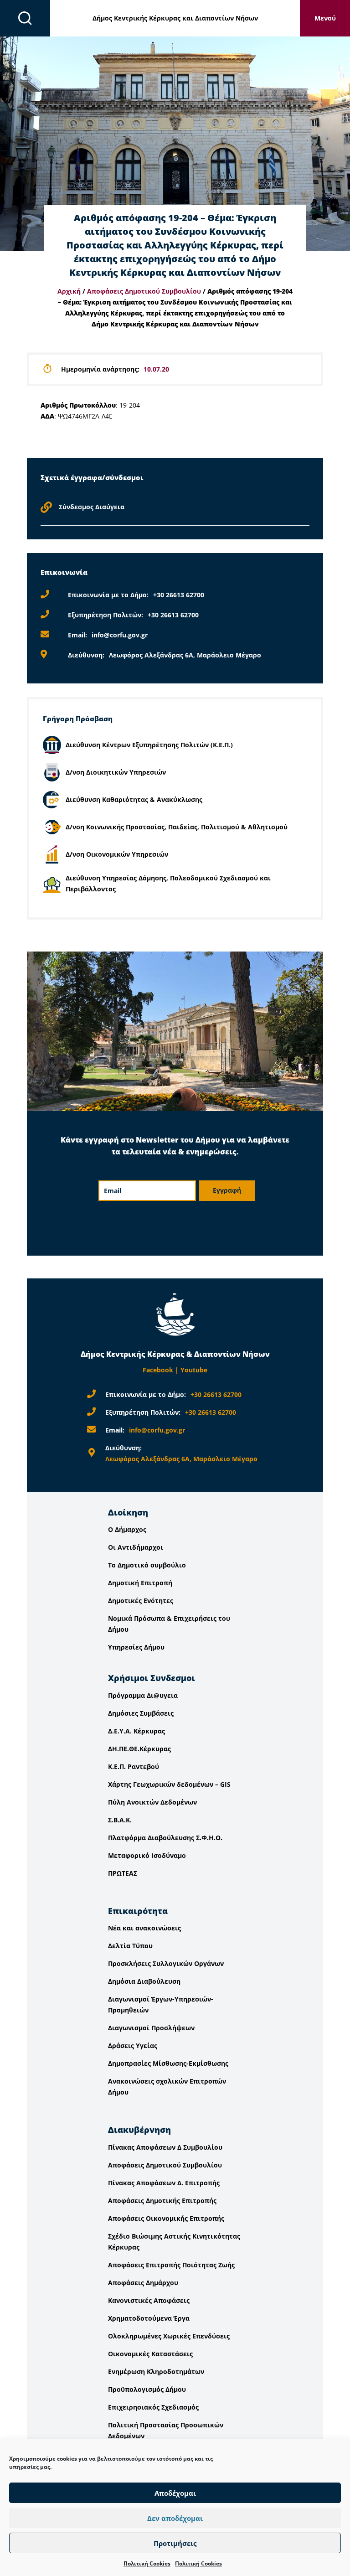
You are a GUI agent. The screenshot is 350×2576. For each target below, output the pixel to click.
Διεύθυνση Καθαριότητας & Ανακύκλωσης (134, 799)
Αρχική (69, 291)
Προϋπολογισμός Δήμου (147, 2389)
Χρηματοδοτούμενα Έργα (149, 2318)
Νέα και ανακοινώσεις (144, 1928)
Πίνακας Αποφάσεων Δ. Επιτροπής (164, 2183)
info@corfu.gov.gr (120, 635)
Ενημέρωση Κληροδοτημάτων (156, 2372)
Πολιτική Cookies (147, 2563)
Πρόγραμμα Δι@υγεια (143, 1695)
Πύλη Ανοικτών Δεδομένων (152, 1802)
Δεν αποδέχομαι (175, 2518)
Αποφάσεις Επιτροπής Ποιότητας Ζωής (171, 2265)
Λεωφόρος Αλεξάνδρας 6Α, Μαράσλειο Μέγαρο (185, 655)
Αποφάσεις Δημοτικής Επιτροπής (162, 2201)
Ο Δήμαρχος (127, 1529)
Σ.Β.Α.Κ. (120, 1820)
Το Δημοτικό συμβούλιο (147, 1565)
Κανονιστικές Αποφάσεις (149, 2300)
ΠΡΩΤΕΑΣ (123, 1873)
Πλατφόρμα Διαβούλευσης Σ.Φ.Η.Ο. (165, 1838)
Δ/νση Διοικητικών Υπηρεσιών (116, 772)
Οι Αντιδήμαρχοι (136, 1547)
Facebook (158, 1370)
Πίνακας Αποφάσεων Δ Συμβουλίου (165, 2147)
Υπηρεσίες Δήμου (136, 1647)
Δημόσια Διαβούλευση (144, 1981)
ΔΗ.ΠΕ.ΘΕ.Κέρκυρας (139, 1749)
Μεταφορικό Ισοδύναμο (147, 1855)
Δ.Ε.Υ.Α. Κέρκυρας (136, 1731)
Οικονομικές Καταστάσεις (150, 2354)
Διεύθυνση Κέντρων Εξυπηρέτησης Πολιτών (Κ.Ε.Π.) (149, 745)
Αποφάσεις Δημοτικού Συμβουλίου (144, 291)
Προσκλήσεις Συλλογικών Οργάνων (166, 1963)
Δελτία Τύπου (130, 1946)
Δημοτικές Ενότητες (141, 1601)
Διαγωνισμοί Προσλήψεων (151, 2028)
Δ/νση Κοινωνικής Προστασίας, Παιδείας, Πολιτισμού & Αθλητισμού (177, 827)
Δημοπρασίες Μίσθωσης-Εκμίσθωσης (168, 2063)
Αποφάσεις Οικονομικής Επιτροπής (166, 2218)
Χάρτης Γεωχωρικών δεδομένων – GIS (169, 1784)
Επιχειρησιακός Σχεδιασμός (153, 2407)
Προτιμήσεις (175, 2543)
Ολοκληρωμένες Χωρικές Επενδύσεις (169, 2336)
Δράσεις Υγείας (133, 2046)
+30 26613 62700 (179, 595)
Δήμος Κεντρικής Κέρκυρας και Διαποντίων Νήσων (175, 18)
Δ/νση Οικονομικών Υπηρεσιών (117, 854)
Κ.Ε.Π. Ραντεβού (134, 1766)
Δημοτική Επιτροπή (140, 1583)
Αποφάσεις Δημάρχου (143, 2283)
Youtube (194, 1370)
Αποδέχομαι (175, 2493)
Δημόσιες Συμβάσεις (141, 1713)
